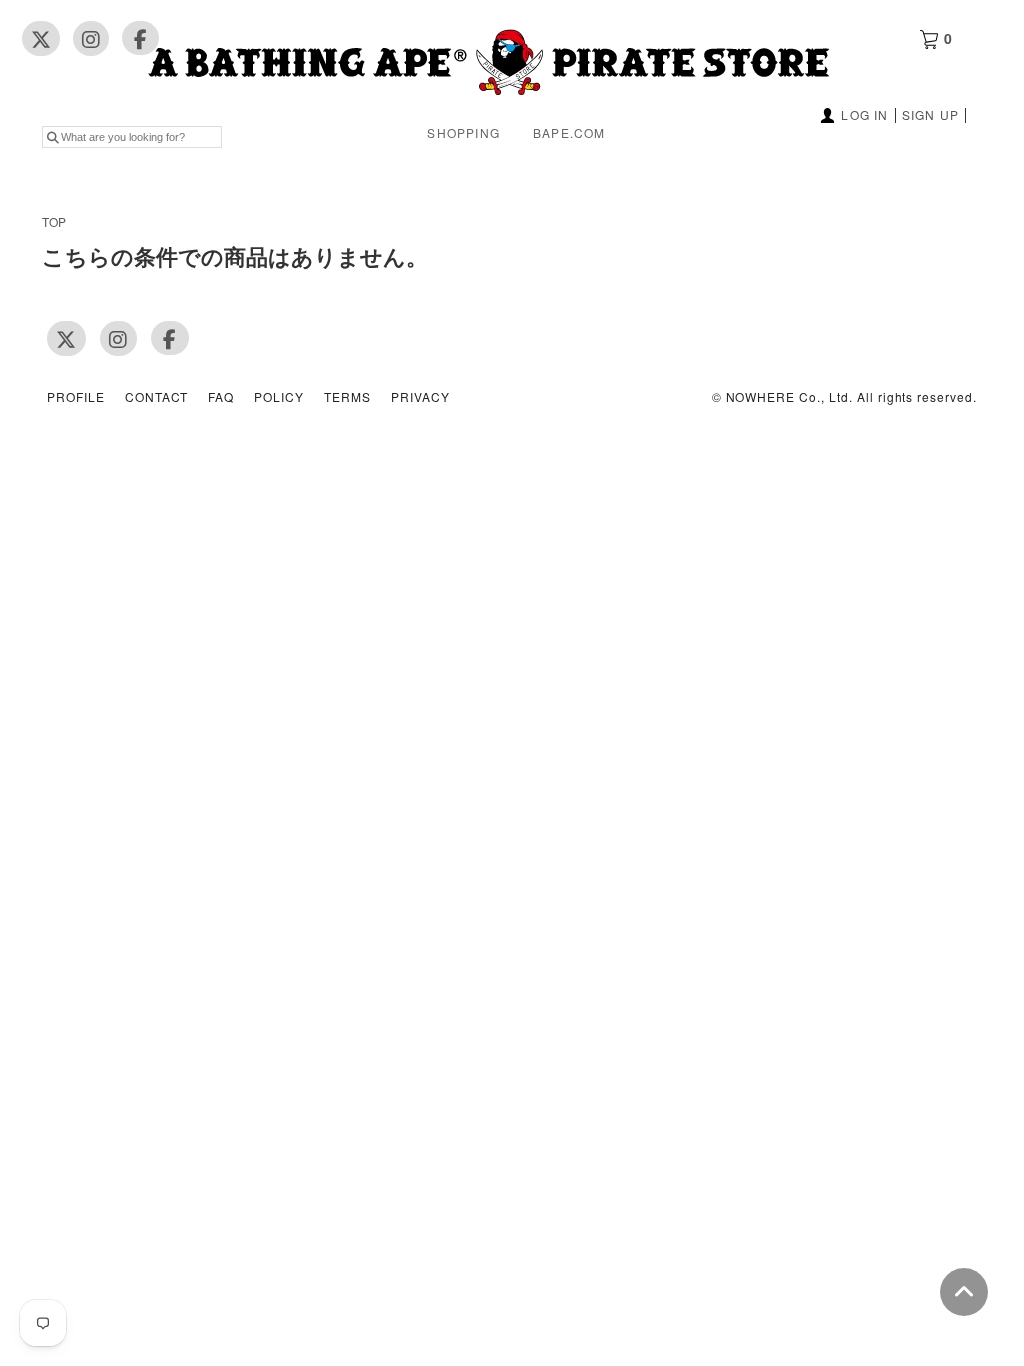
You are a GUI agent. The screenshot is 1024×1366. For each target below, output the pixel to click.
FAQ (221, 397)
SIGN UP (930, 114)
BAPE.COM (569, 132)
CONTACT (157, 397)
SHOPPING (463, 132)
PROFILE (76, 397)
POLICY (279, 397)
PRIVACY (420, 397)
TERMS (347, 397)
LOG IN (864, 114)
